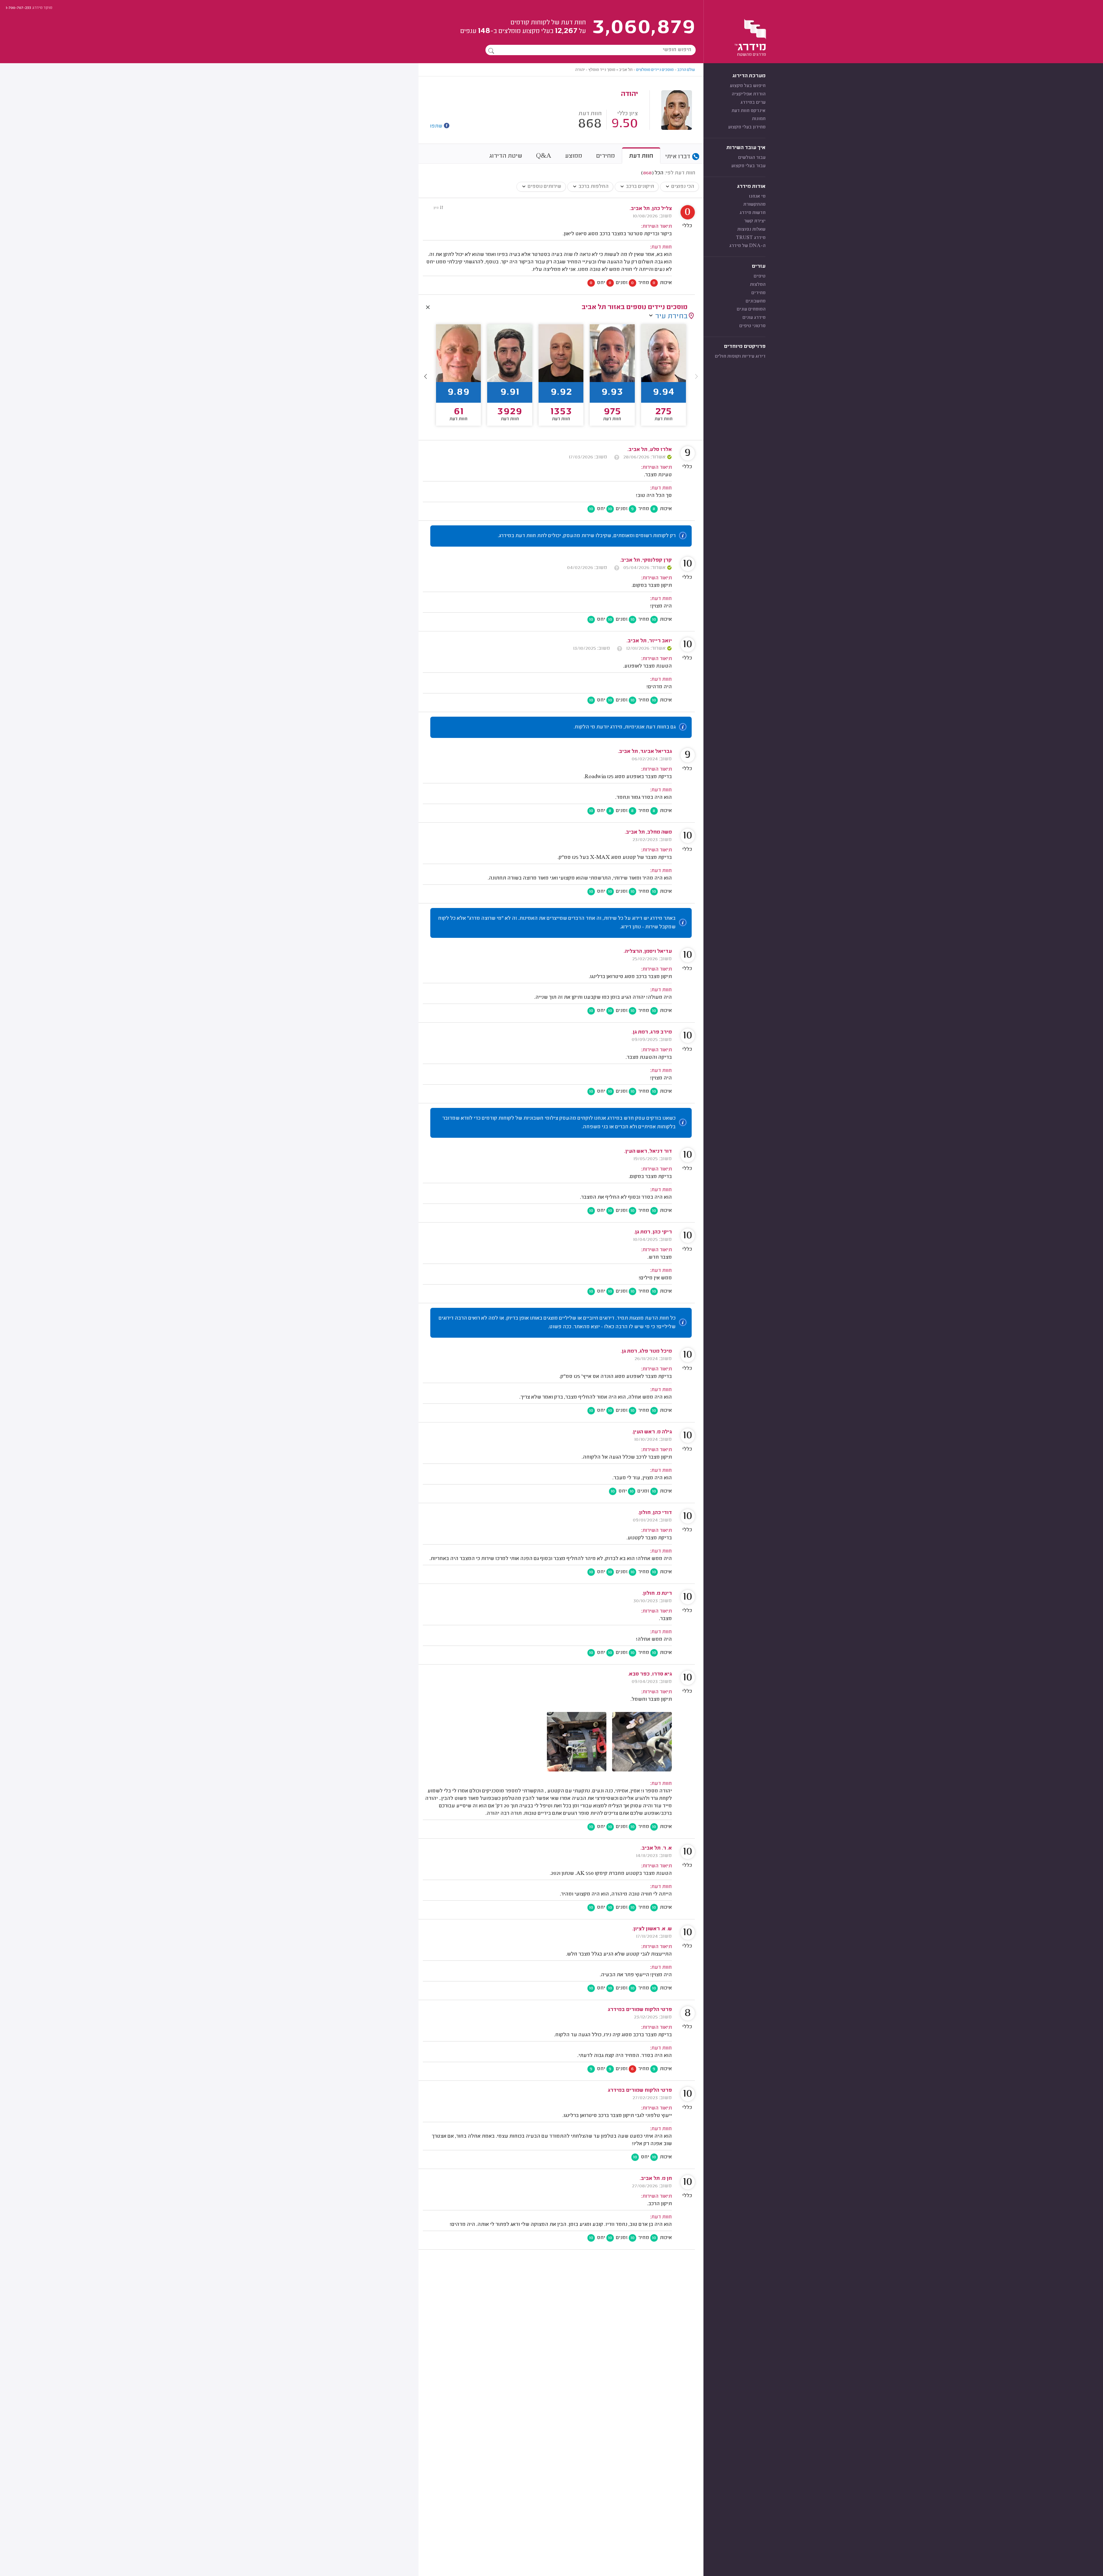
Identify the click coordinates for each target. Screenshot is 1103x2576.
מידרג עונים (754, 318)
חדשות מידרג (753, 213)
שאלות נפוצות (751, 230)
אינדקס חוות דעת (749, 111)
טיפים (760, 276)
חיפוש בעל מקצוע (748, 86)
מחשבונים (756, 301)
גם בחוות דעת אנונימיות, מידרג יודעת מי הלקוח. (625, 727)
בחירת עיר (671, 317)
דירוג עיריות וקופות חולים (740, 356)
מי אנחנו (757, 196)
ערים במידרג (753, 103)
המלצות (758, 285)
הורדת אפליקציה (749, 94)
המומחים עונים (751, 309)
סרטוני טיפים (752, 326)
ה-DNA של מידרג (747, 246)
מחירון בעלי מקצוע (747, 127)
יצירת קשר (755, 221)
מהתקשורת (754, 205)
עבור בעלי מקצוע (748, 166)
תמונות (759, 119)
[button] (426, 376)
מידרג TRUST (751, 238)
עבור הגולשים (752, 158)
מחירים (758, 293)
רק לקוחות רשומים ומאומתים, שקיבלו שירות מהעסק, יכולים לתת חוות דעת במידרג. (587, 536)
